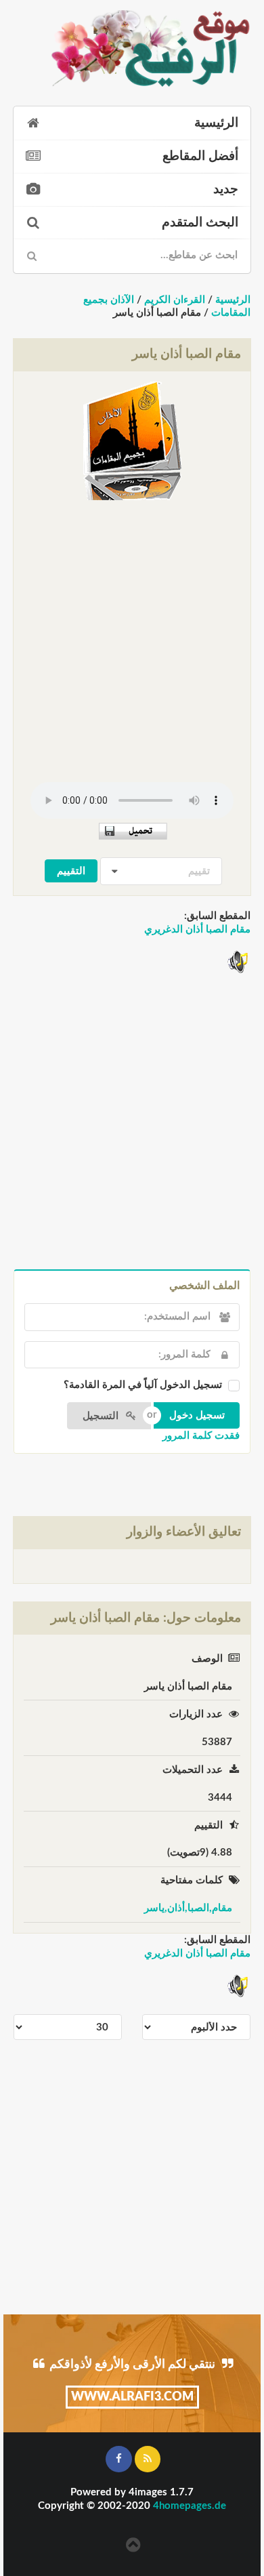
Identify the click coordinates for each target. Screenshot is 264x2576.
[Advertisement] (132, 636)
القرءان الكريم (175, 300)
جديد (226, 189)
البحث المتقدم (200, 223)
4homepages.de (190, 2506)
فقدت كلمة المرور (201, 1436)
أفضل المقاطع (200, 156)
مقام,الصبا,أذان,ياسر (188, 1908)
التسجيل (102, 1416)
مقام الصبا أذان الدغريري (197, 929)
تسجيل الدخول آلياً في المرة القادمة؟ (143, 1385)
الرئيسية (216, 123)
